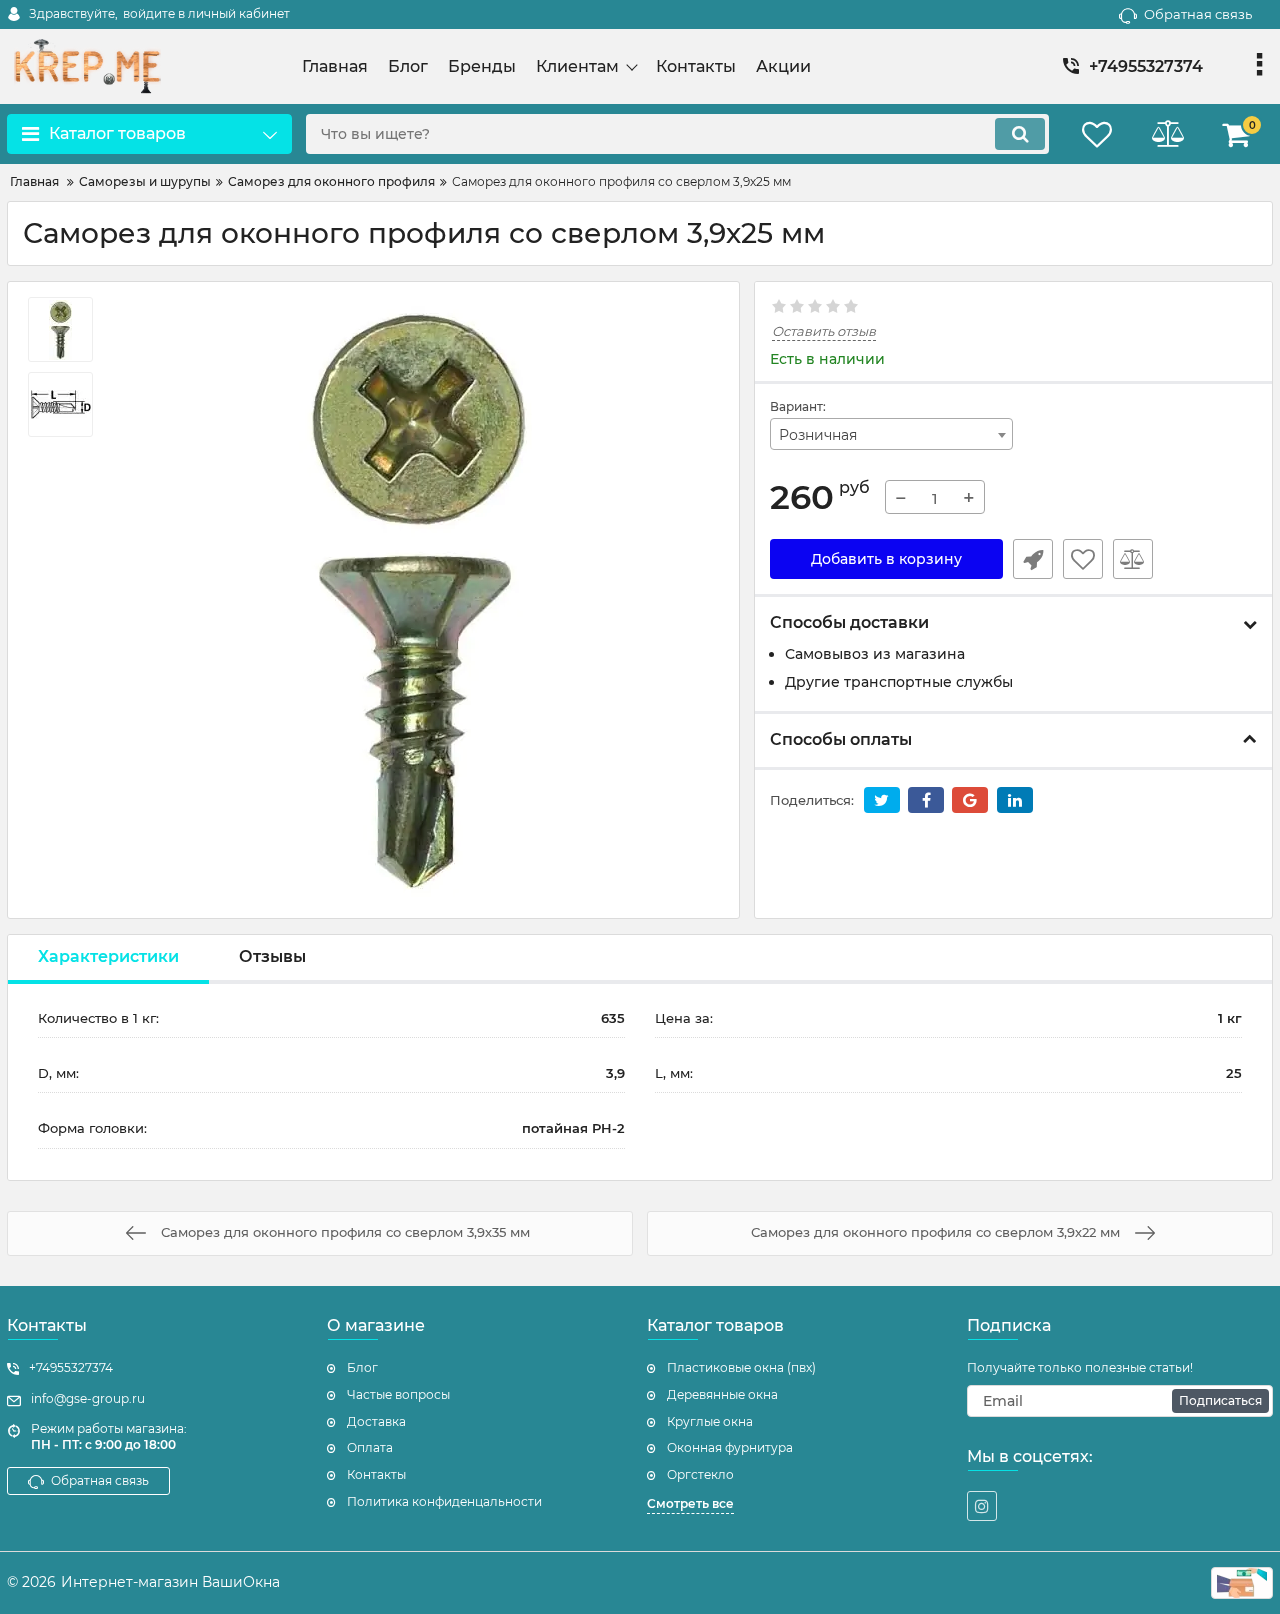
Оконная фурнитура (730, 1447)
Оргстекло (700, 1474)
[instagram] (982, 1506)
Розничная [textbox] (818, 435)
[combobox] (892, 434)
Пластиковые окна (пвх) (741, 1367)
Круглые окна (710, 1421)
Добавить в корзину (886, 559)
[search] (1020, 134)
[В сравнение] (1133, 559)
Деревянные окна (722, 1394)
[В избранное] (1083, 559)
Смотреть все (690, 1503)
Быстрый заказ (1033, 559)
